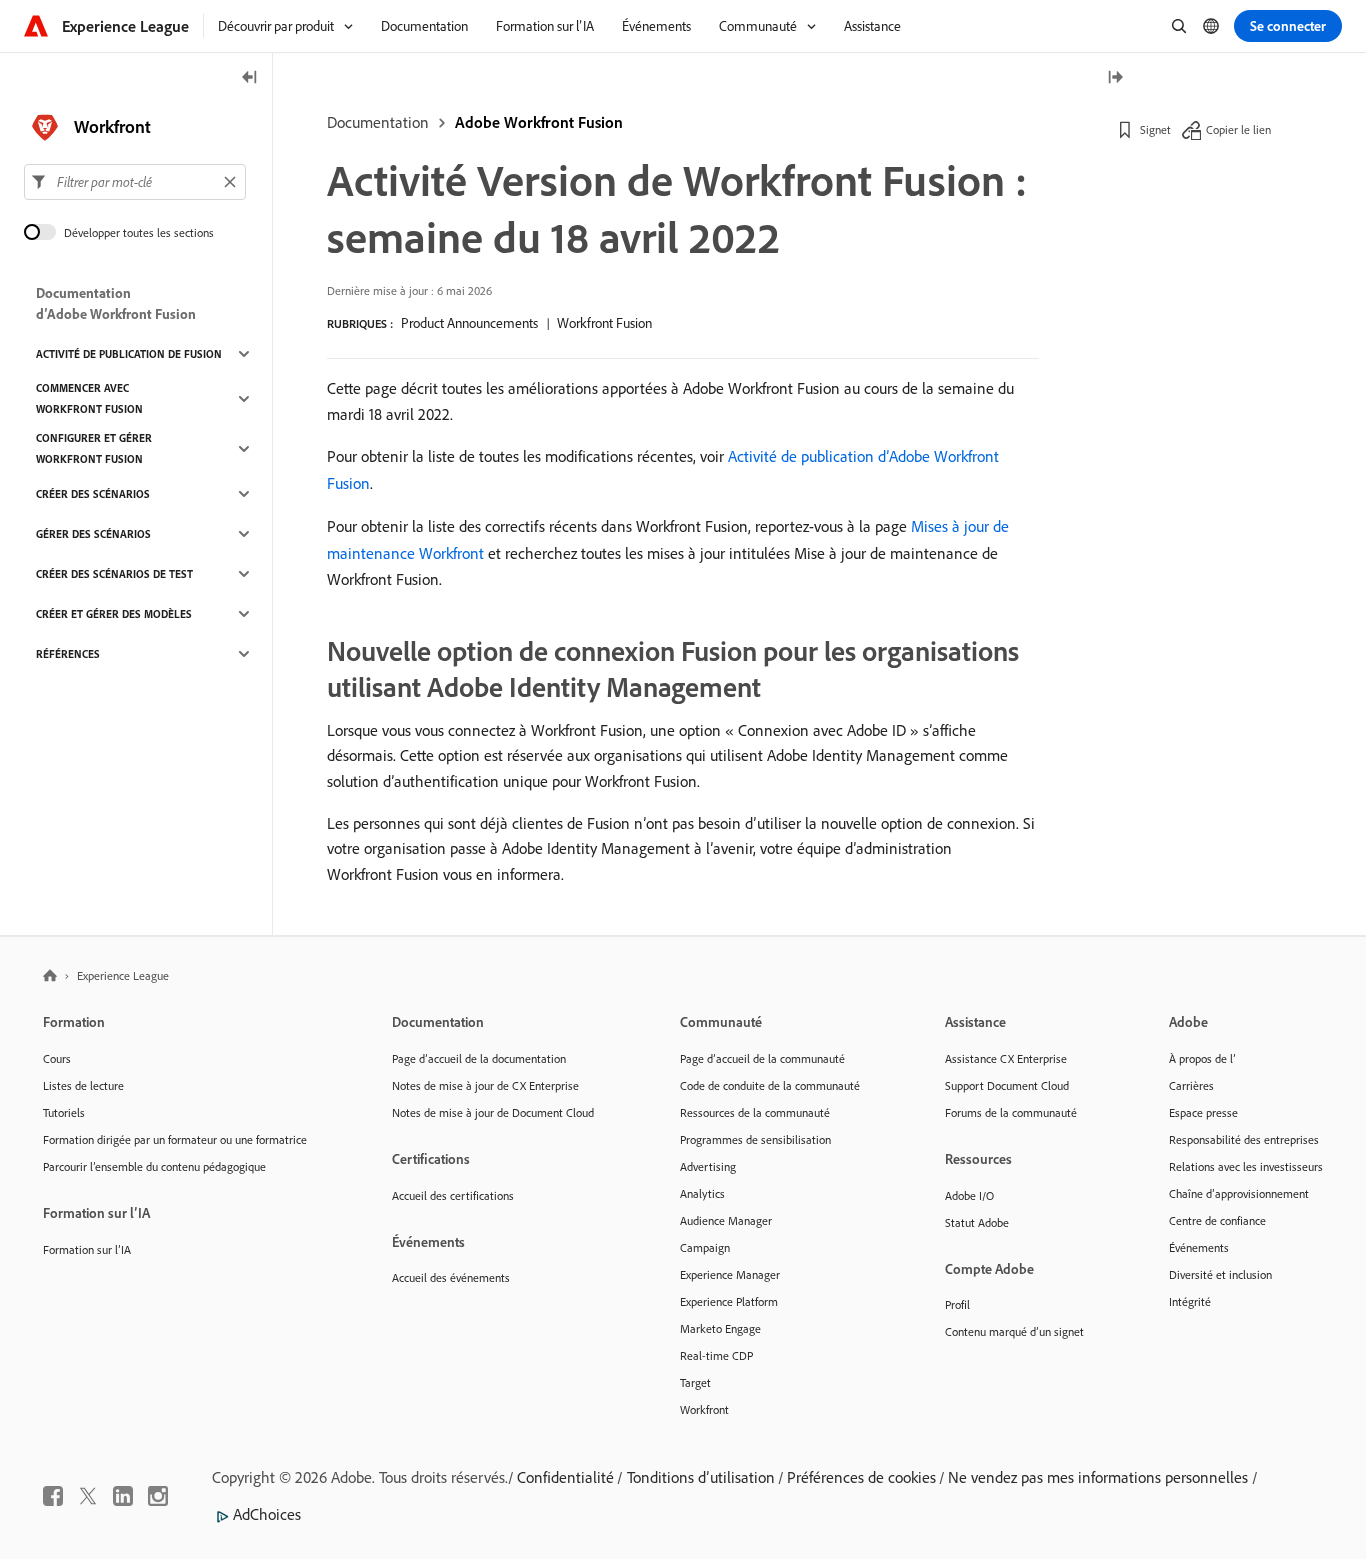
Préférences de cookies (861, 1477)
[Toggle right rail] (1115, 78)
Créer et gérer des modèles (114, 614)
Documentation (378, 122)
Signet (1155, 129)
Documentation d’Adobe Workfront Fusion (116, 303)
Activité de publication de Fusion (129, 354)
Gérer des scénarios (93, 534)
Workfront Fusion (604, 323)
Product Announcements (469, 323)
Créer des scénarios (93, 494)
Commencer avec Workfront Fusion (89, 398)
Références (68, 654)
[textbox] (135, 182)
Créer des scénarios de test (114, 574)
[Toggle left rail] (250, 78)
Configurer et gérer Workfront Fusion (94, 448)
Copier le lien (1238, 129)
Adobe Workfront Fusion (539, 122)
